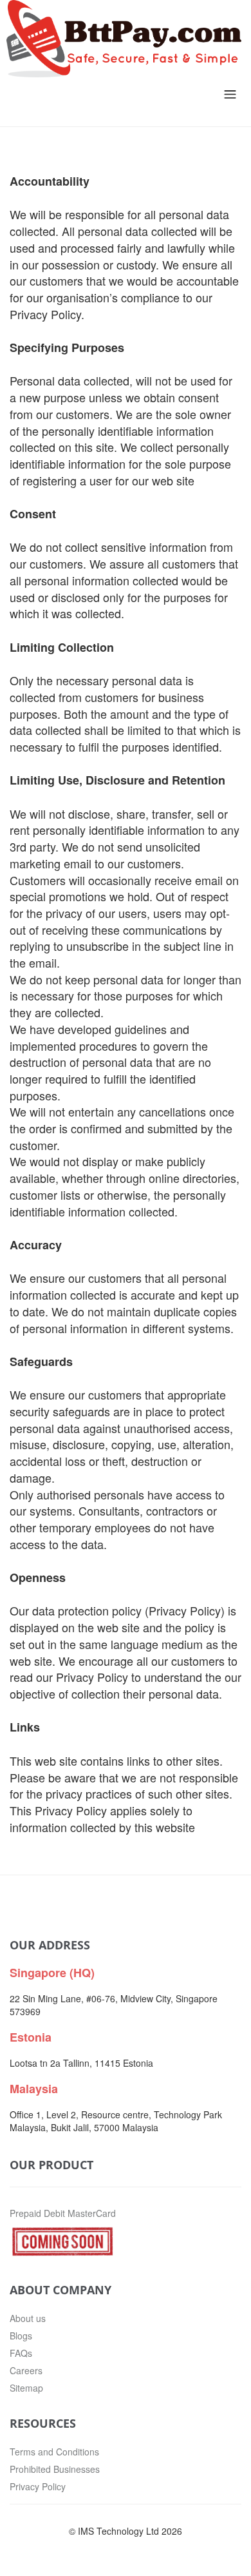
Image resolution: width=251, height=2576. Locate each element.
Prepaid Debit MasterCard (63, 2213)
